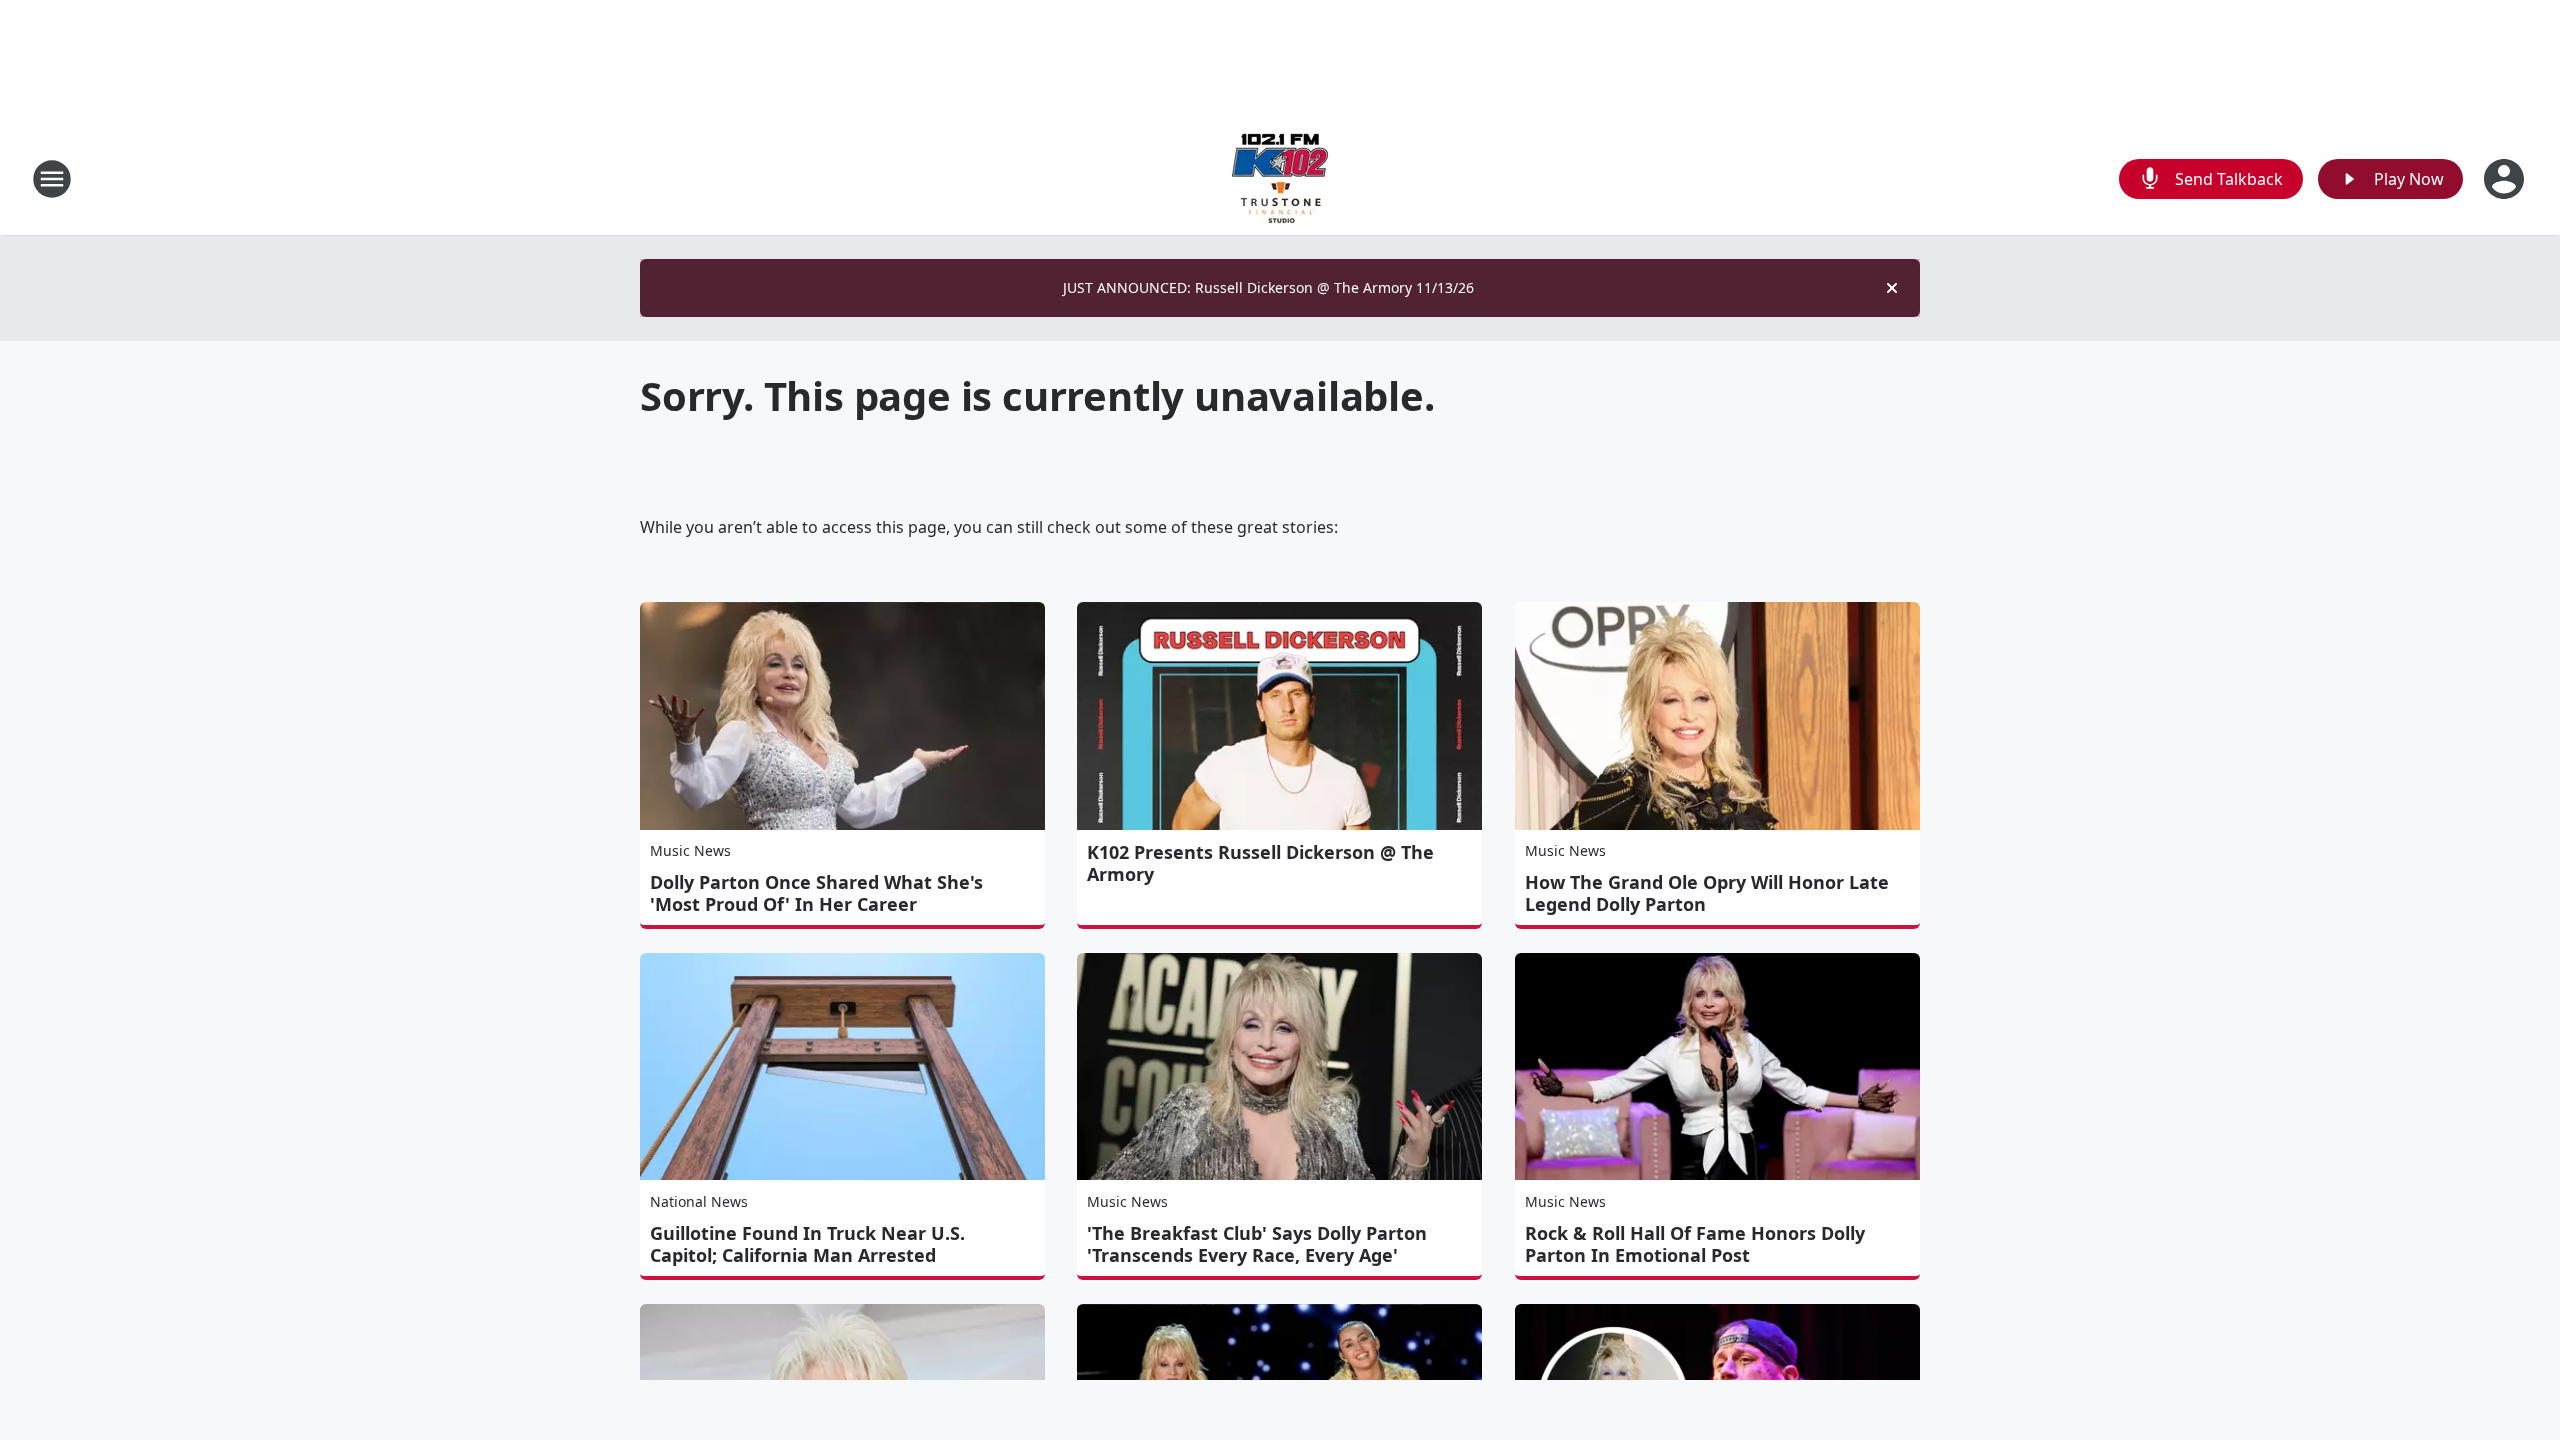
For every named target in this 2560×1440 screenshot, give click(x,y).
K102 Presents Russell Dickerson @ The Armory (1260, 863)
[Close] (1892, 288)
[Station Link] (1280, 178)
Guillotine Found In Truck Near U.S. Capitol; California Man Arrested (807, 1244)
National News (699, 1201)
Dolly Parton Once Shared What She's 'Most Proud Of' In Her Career (816, 893)
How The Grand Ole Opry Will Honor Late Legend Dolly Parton (1707, 893)
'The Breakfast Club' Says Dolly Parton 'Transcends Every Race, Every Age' (1257, 1244)
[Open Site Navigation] (52, 179)
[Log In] (2506, 179)
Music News (690, 850)
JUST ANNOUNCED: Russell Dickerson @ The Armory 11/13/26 (1268, 287)
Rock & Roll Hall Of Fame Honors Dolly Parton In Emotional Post (1695, 1244)
